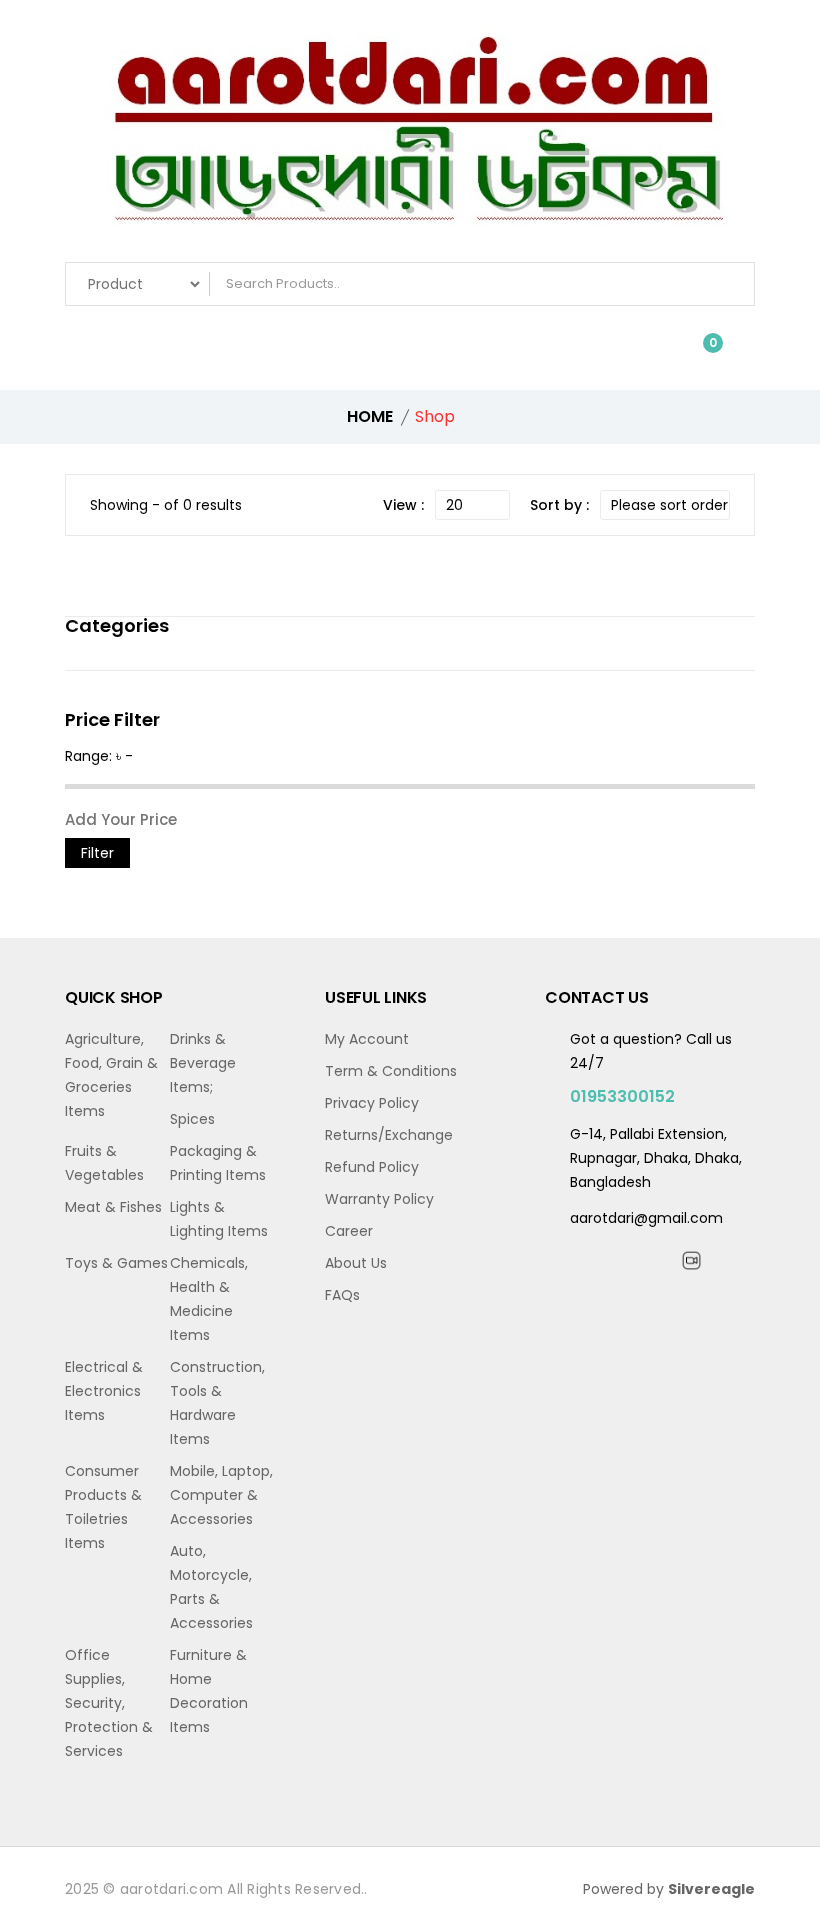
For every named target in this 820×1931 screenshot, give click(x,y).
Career (349, 1231)
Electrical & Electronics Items (104, 1391)
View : (403, 505)
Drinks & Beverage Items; (203, 1063)
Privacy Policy (372, 1103)
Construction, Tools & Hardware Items (217, 1403)
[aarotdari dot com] (410, 136)
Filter (97, 853)
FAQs (342, 1295)
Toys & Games (116, 1263)
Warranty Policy (379, 1199)
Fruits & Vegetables (104, 1163)
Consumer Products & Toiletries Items (103, 1507)
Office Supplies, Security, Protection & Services (109, 1703)
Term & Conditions (391, 1071)
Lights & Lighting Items (219, 1219)
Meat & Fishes (113, 1207)
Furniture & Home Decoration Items (209, 1691)
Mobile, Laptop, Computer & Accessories (221, 1495)
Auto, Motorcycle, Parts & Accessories (211, 1587)
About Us (356, 1263)
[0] (698, 353)
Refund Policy (372, 1167)
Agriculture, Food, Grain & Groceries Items (111, 1075)
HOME (370, 416)
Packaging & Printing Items (218, 1163)
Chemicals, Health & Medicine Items (209, 1299)
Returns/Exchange (389, 1135)
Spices (192, 1119)
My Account (367, 1039)
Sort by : (559, 505)
